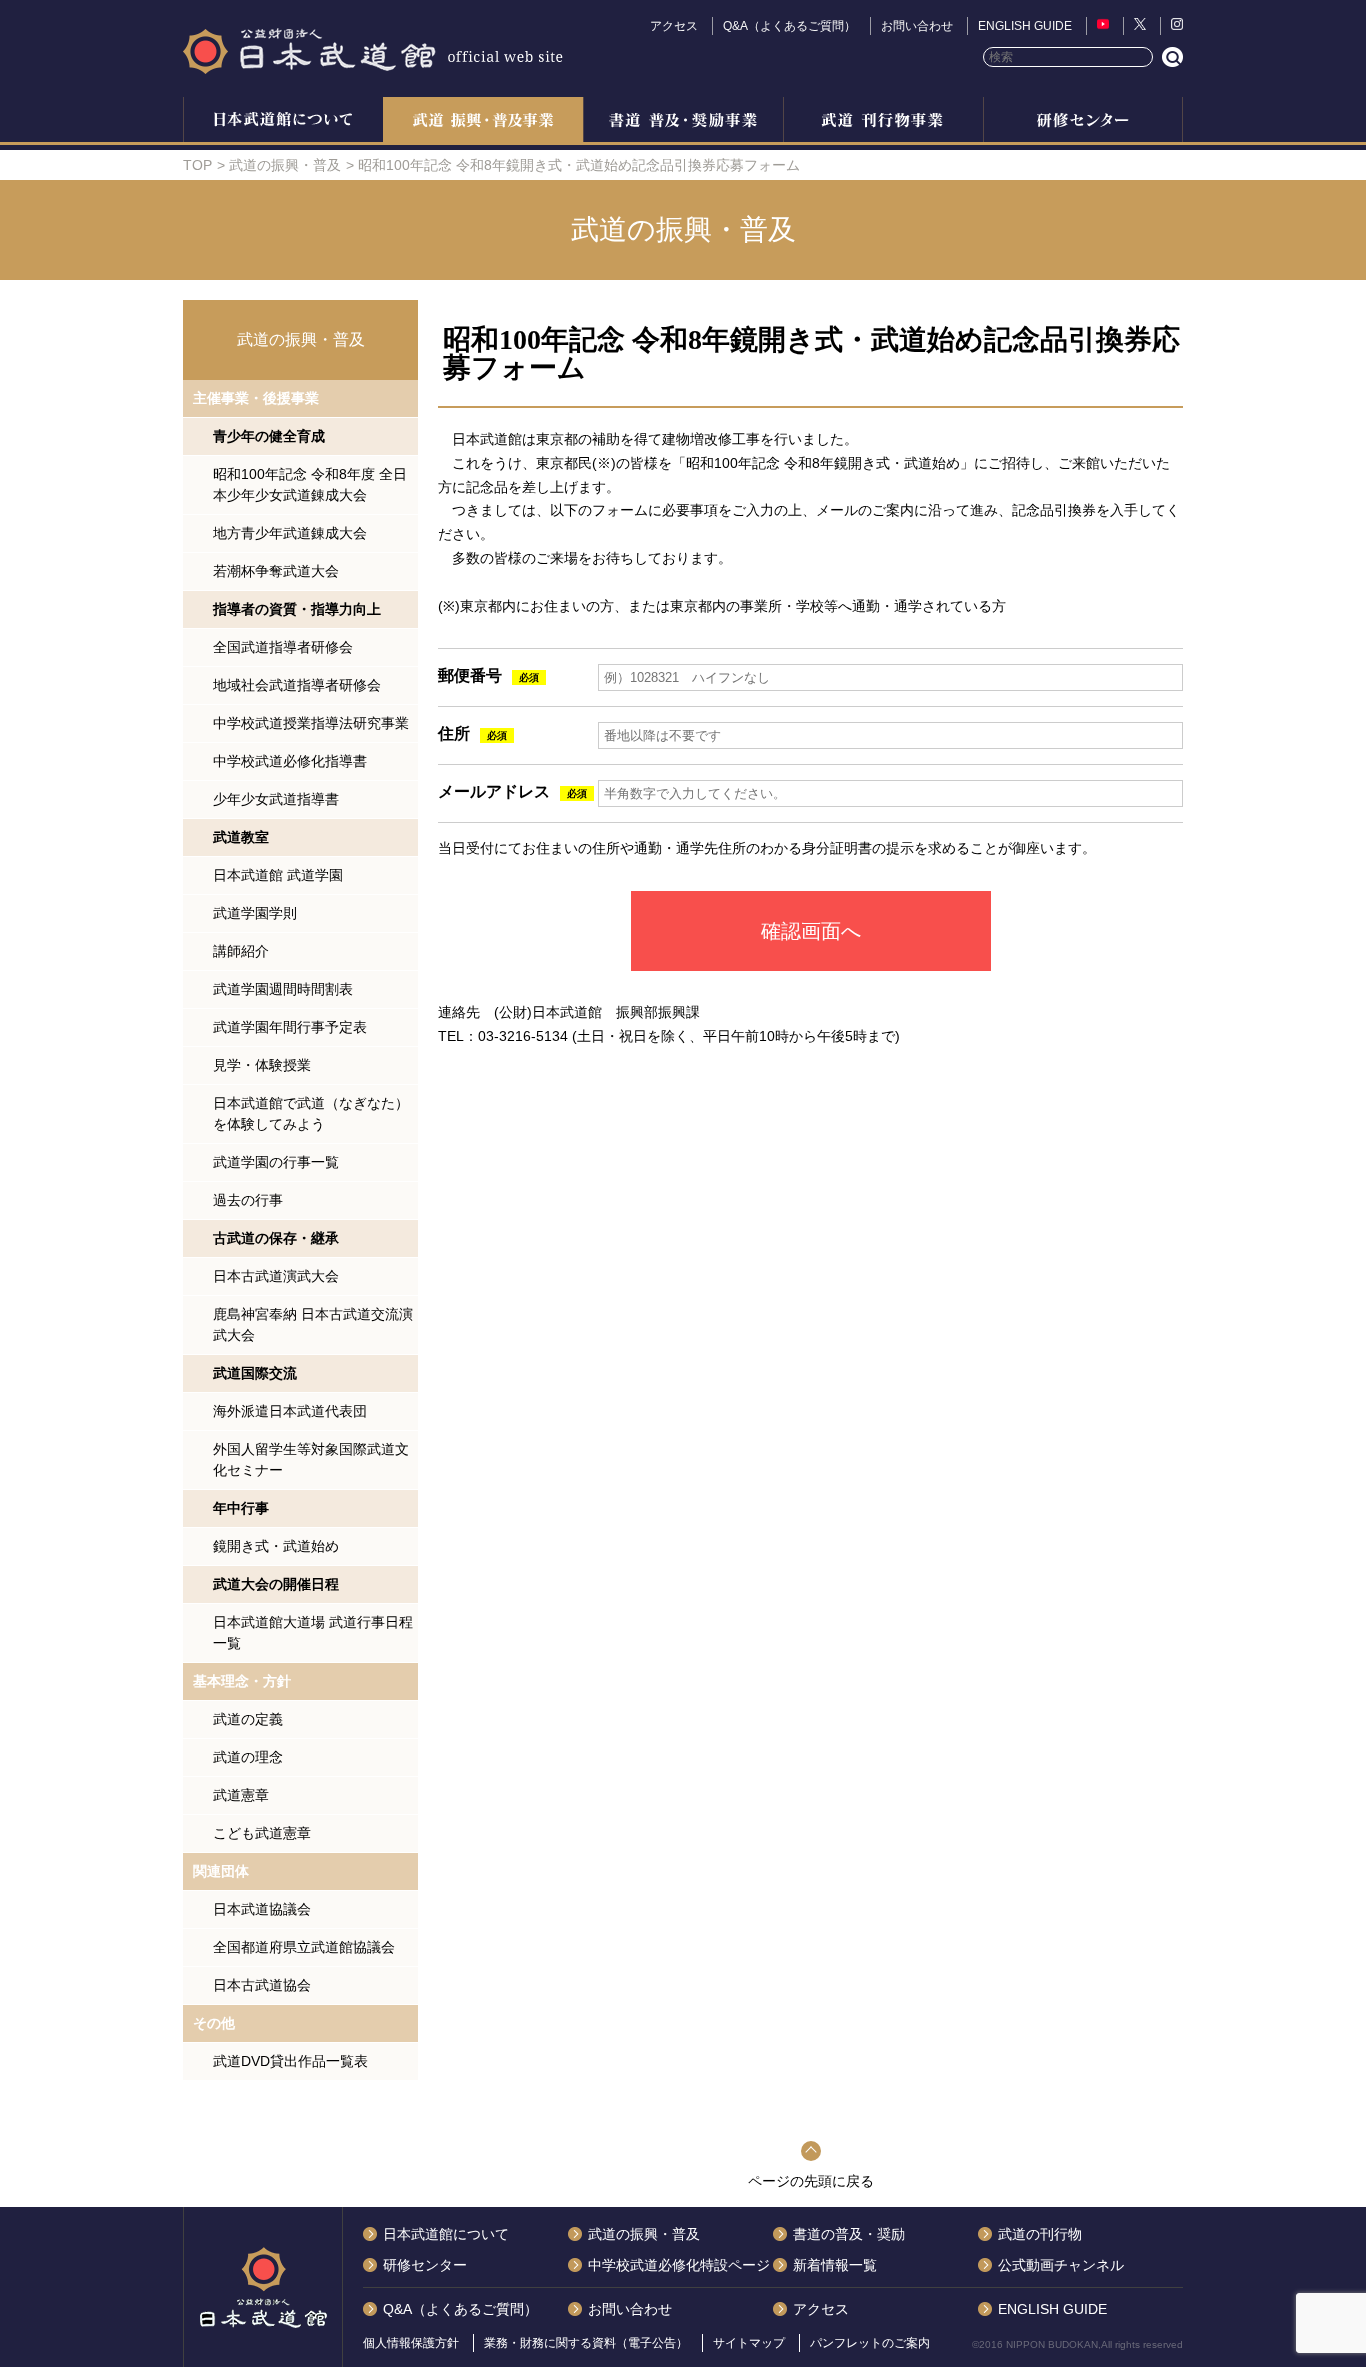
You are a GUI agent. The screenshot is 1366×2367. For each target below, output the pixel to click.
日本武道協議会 (262, 1909)
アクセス (674, 26)
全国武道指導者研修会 (283, 647)
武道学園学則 (255, 913)
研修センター (1083, 122)
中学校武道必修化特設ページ (679, 2265)
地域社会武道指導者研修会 (297, 685)
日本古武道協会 (262, 1985)
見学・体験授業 (262, 1065)
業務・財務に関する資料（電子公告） (586, 2343)
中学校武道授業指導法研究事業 (311, 723)
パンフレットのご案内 (870, 2343)
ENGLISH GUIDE (1025, 26)
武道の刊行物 (1040, 2234)
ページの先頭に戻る (811, 2181)
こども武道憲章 (262, 1833)
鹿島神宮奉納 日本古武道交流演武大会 (313, 1324)
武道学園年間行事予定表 (290, 1027)
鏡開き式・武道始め (276, 1546)
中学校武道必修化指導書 (290, 761)
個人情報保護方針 (411, 2343)
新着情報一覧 (835, 2265)
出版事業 (883, 122)
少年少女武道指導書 (276, 799)
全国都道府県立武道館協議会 (304, 1947)
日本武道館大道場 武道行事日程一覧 (313, 1632)
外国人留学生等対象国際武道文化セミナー (311, 1459)
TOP (197, 165)
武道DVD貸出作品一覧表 (290, 2061)
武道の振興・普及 (483, 122)
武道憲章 (241, 1795)
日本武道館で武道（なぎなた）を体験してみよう (311, 1113)
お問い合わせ (917, 26)
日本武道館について (283, 122)
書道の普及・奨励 (683, 122)
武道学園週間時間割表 (283, 989)
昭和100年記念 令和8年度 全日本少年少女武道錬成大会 (310, 484)
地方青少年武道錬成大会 (290, 533)
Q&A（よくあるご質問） (789, 26)
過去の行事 (248, 1200)
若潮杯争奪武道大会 (276, 571)
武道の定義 (248, 1719)
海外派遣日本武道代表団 (290, 1411)
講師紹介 (241, 951)
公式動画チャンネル (1061, 2265)
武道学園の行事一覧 (276, 1162)
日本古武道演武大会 (276, 1276)
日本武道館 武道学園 (278, 875)
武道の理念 (248, 1757)
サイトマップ (749, 2343)
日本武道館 (373, 50)
